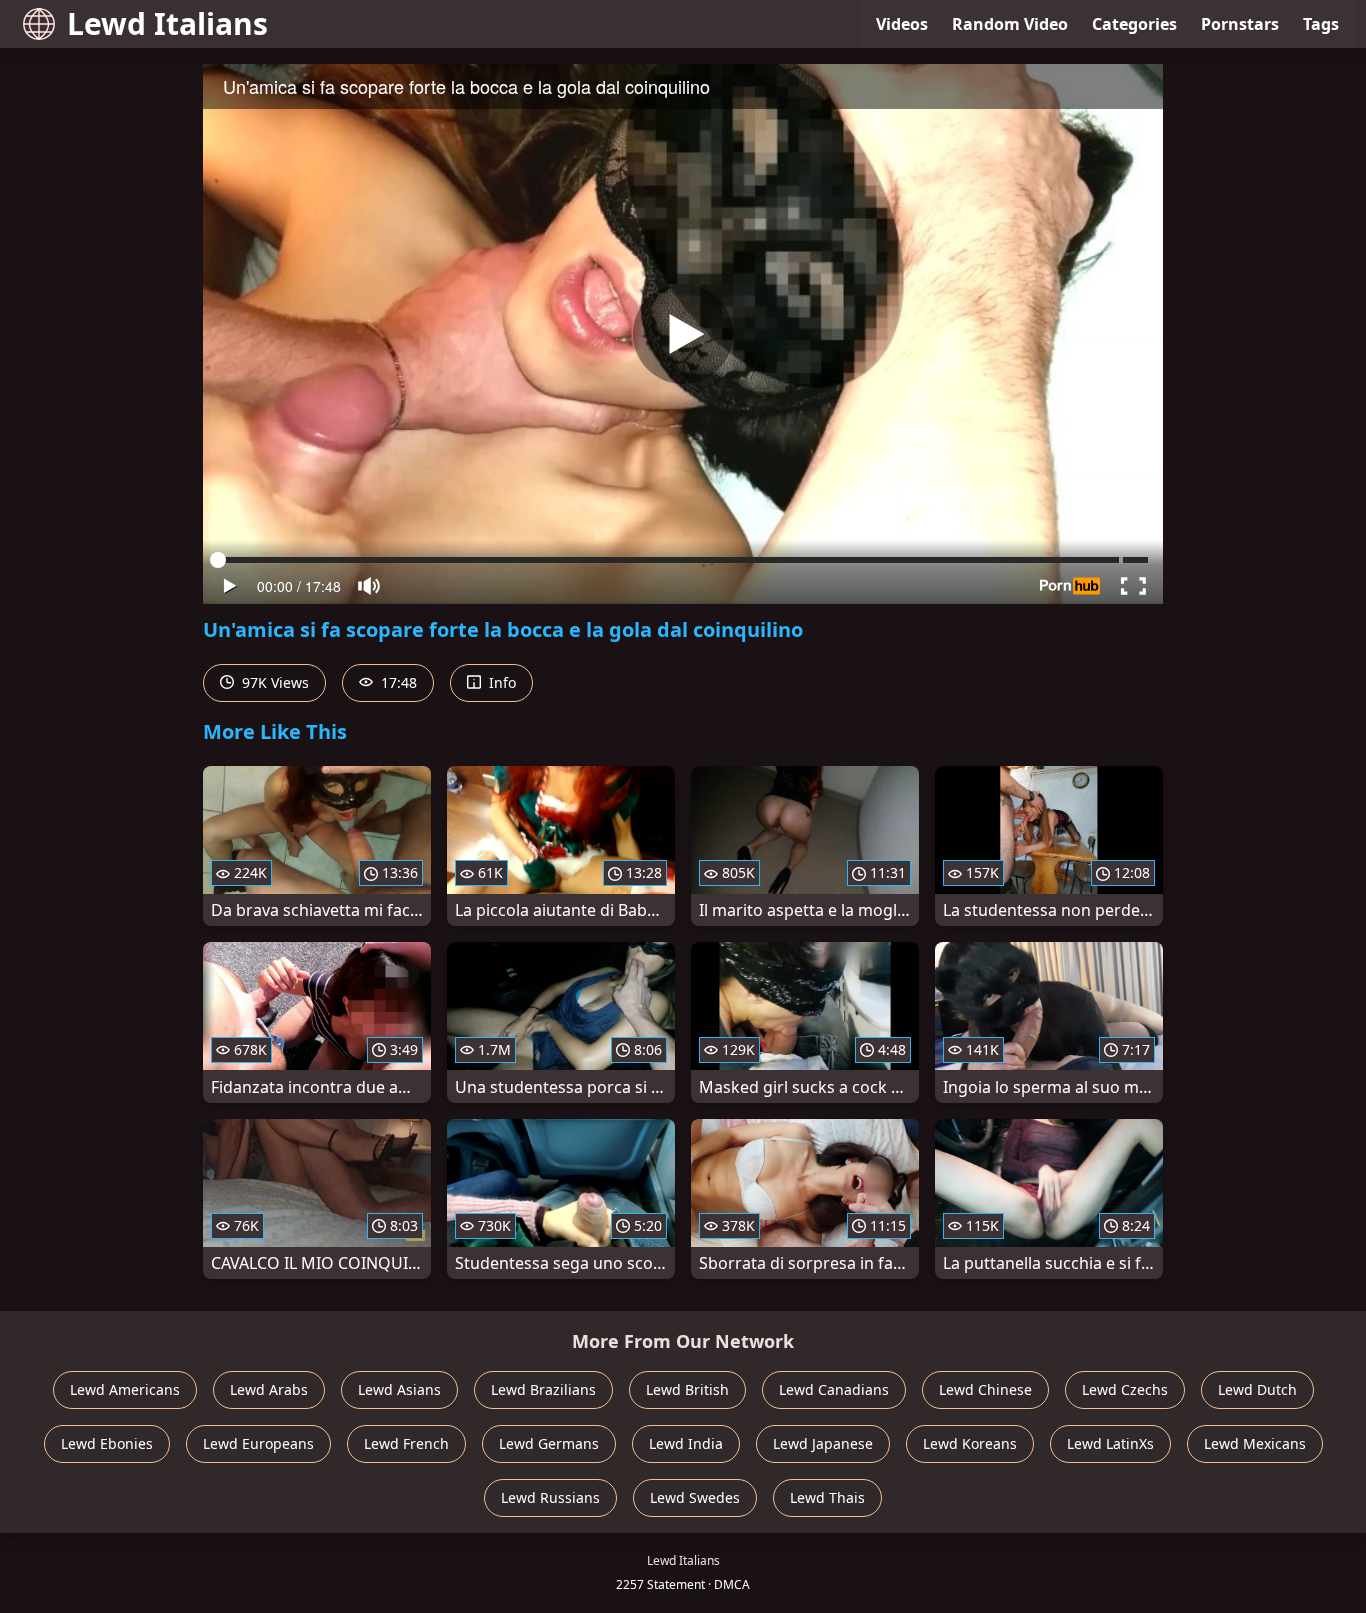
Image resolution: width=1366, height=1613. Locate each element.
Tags (1321, 24)
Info (500, 682)
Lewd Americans (125, 1389)
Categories (1134, 24)
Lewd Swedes (695, 1497)
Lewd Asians (399, 1389)
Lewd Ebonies (107, 1443)
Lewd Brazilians (543, 1389)
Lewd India (686, 1443)
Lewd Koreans (970, 1443)
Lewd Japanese (823, 1443)
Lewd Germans (549, 1443)
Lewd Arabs (269, 1389)
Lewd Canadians (834, 1389)
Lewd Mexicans (1255, 1443)
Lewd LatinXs (1110, 1443)
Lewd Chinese (985, 1389)
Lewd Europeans (258, 1443)
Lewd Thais (827, 1497)
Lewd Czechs (1125, 1389)
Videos (902, 24)
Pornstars (1240, 24)
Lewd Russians (550, 1497)
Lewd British (687, 1389)
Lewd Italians (167, 23)
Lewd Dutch (1257, 1389)
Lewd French (406, 1443)
